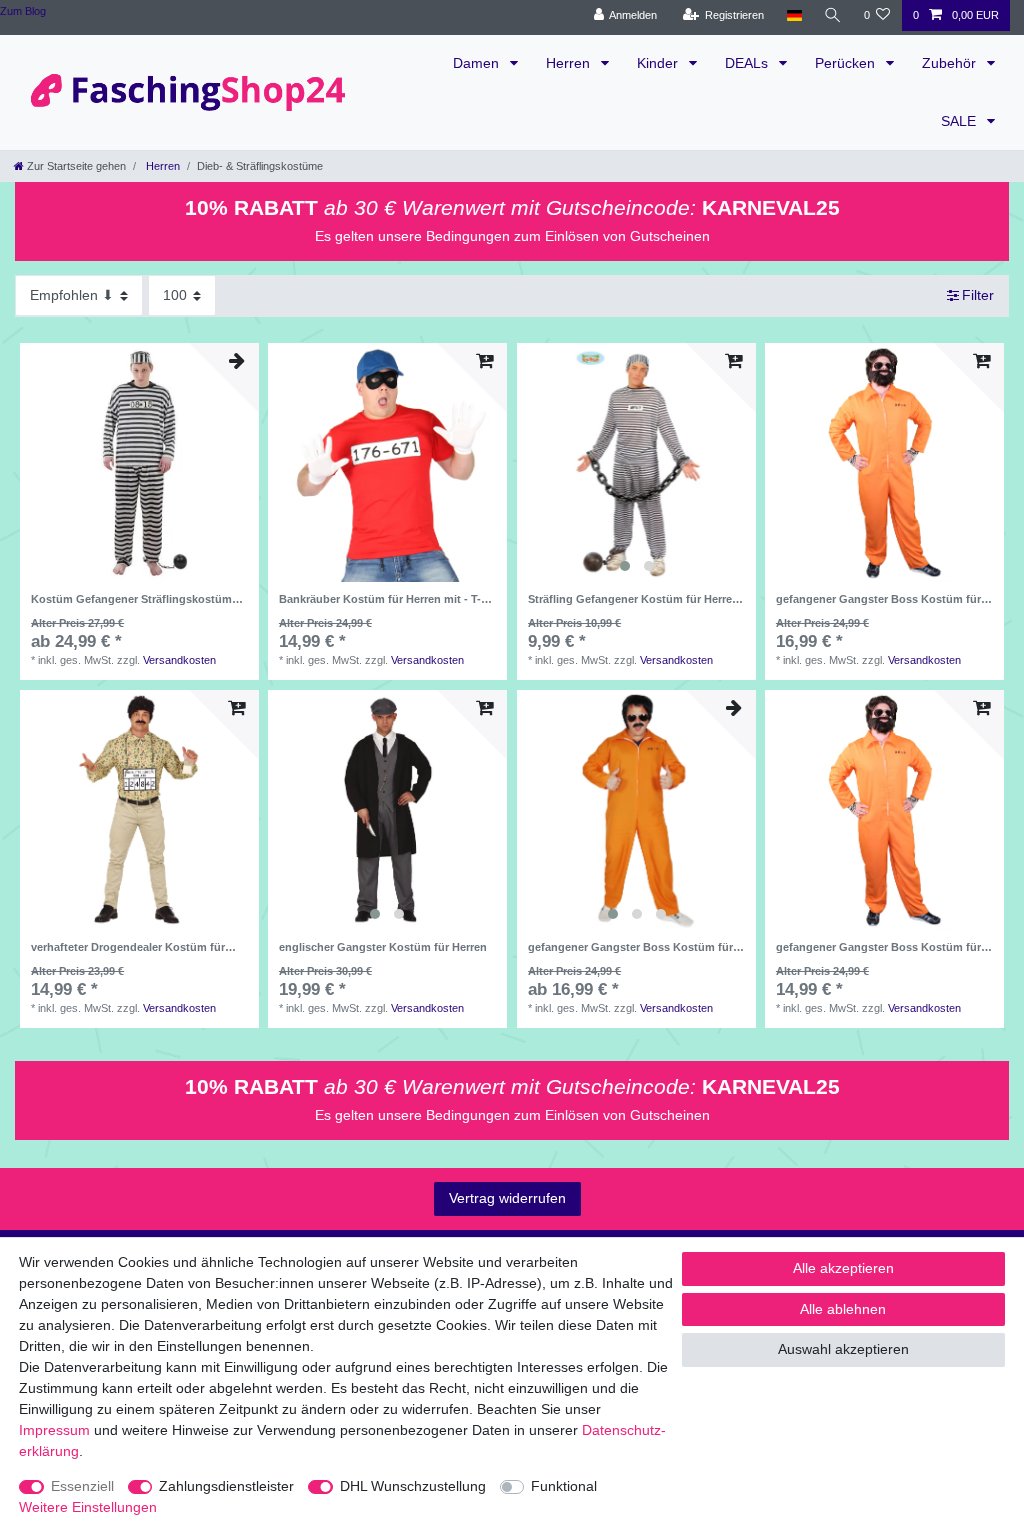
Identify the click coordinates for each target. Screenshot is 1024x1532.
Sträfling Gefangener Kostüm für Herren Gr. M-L (633, 599)
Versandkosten (179, 660)
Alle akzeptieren (843, 1268)
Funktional (564, 1486)
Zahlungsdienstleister (226, 1486)
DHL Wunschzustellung (413, 1486)
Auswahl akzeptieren (843, 1349)
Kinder (659, 63)
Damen (478, 63)
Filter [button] (978, 295)
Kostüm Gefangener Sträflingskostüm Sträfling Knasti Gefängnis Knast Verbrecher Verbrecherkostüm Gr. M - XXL (139, 599)
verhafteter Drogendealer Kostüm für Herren (128, 947)
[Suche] (833, 15)
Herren (570, 63)
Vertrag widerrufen (507, 1198)
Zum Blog (23, 11)
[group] (636, 462)
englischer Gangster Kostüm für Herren (383, 947)
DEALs (748, 63)
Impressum (54, 1430)
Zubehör (951, 63)
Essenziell (82, 1486)
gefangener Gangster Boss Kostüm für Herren (878, 599)
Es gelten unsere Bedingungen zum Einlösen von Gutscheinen (512, 236)
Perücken (847, 63)
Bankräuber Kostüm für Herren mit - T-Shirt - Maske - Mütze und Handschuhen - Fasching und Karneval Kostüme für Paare (384, 599)
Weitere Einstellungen (88, 1507)
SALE (960, 121)
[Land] (793, 15)
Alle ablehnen (843, 1309)
